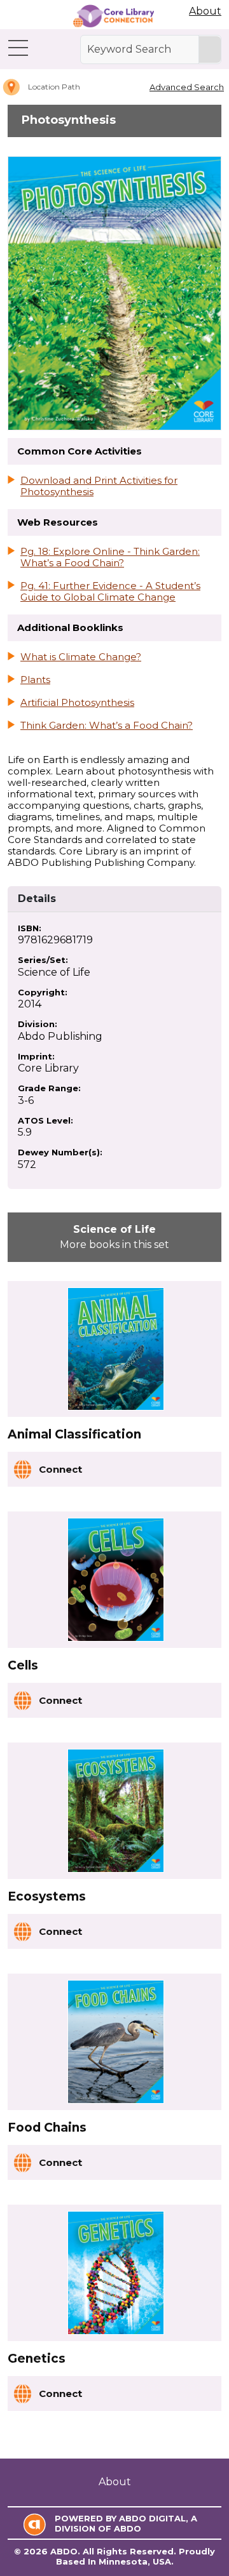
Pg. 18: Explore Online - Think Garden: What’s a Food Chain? (110, 557)
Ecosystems (47, 1896)
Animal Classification (74, 1434)
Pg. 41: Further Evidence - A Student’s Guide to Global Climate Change (110, 592)
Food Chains (47, 2128)
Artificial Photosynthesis (77, 703)
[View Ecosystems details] (116, 1811)
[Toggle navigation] (18, 48)
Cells (23, 1665)
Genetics (37, 2359)
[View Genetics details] (116, 2273)
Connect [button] (60, 1469)
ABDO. (65, 2551)
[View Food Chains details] (116, 2042)
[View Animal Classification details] (116, 1349)
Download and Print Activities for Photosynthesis (99, 486)
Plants (35, 680)
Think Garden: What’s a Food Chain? (107, 726)
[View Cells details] (116, 1580)
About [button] (205, 11)
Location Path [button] (54, 87)
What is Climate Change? (81, 657)
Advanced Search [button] (187, 87)
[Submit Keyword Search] (210, 50)
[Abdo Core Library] (113, 16)
